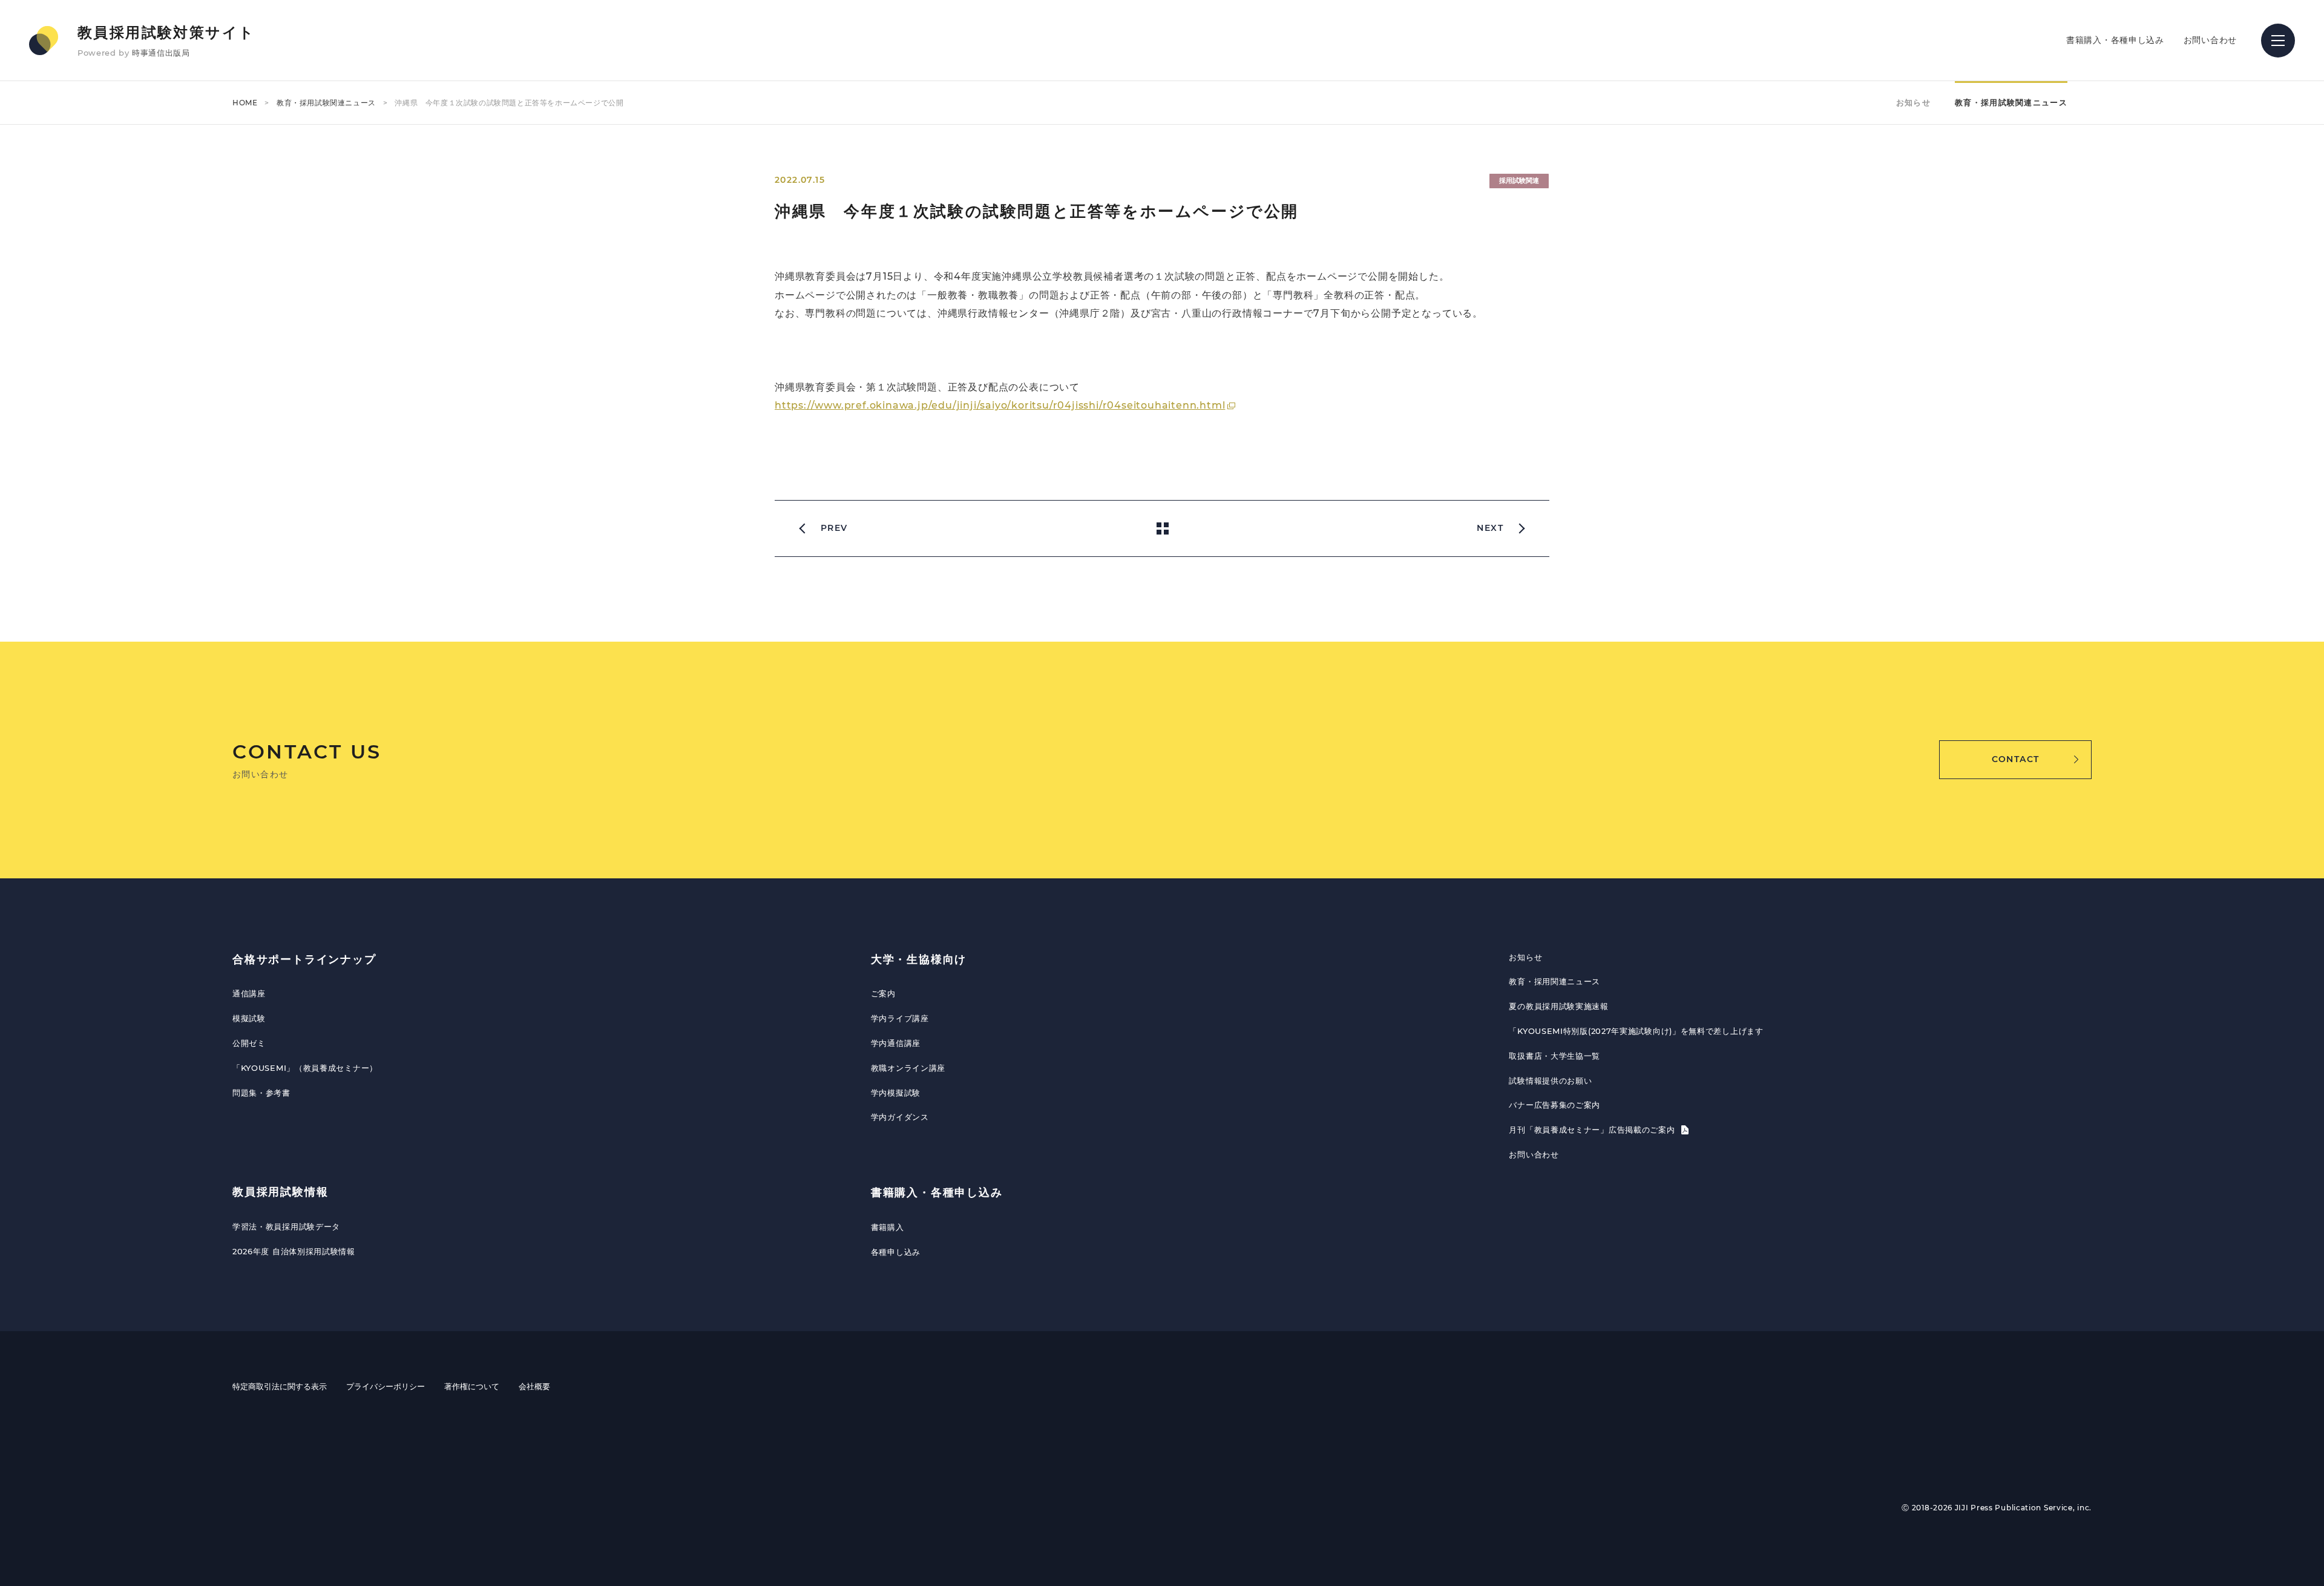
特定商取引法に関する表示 (280, 1386)
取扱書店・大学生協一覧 (1554, 1056)
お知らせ (1913, 102)
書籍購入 (888, 1227)
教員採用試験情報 (280, 1192)
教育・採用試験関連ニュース (326, 103)
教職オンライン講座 (908, 1068)
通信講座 (249, 993)
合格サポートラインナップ (304, 959)
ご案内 (883, 993)
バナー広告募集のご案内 (1554, 1105)
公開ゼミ (249, 1043)
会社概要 (534, 1386)
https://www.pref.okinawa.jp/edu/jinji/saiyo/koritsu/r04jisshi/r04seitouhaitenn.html (1000, 405)
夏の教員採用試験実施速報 (1558, 1006)
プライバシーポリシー (386, 1386)
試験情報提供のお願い (1550, 1081)
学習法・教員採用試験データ (286, 1226)
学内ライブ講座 (900, 1018)
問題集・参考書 (261, 1093)
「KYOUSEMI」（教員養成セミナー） (305, 1068)
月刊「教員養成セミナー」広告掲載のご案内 (1593, 1130)
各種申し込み (896, 1252)
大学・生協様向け (919, 959)
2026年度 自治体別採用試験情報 (294, 1251)
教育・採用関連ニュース (1554, 981)
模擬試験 (249, 1018)
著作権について (472, 1386)
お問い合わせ (2210, 40)
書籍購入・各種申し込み (2115, 40)
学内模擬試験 (896, 1093)
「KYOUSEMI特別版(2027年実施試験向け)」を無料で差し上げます (1636, 1031)
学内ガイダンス (900, 1117)
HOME (245, 103)
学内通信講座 (896, 1043)
